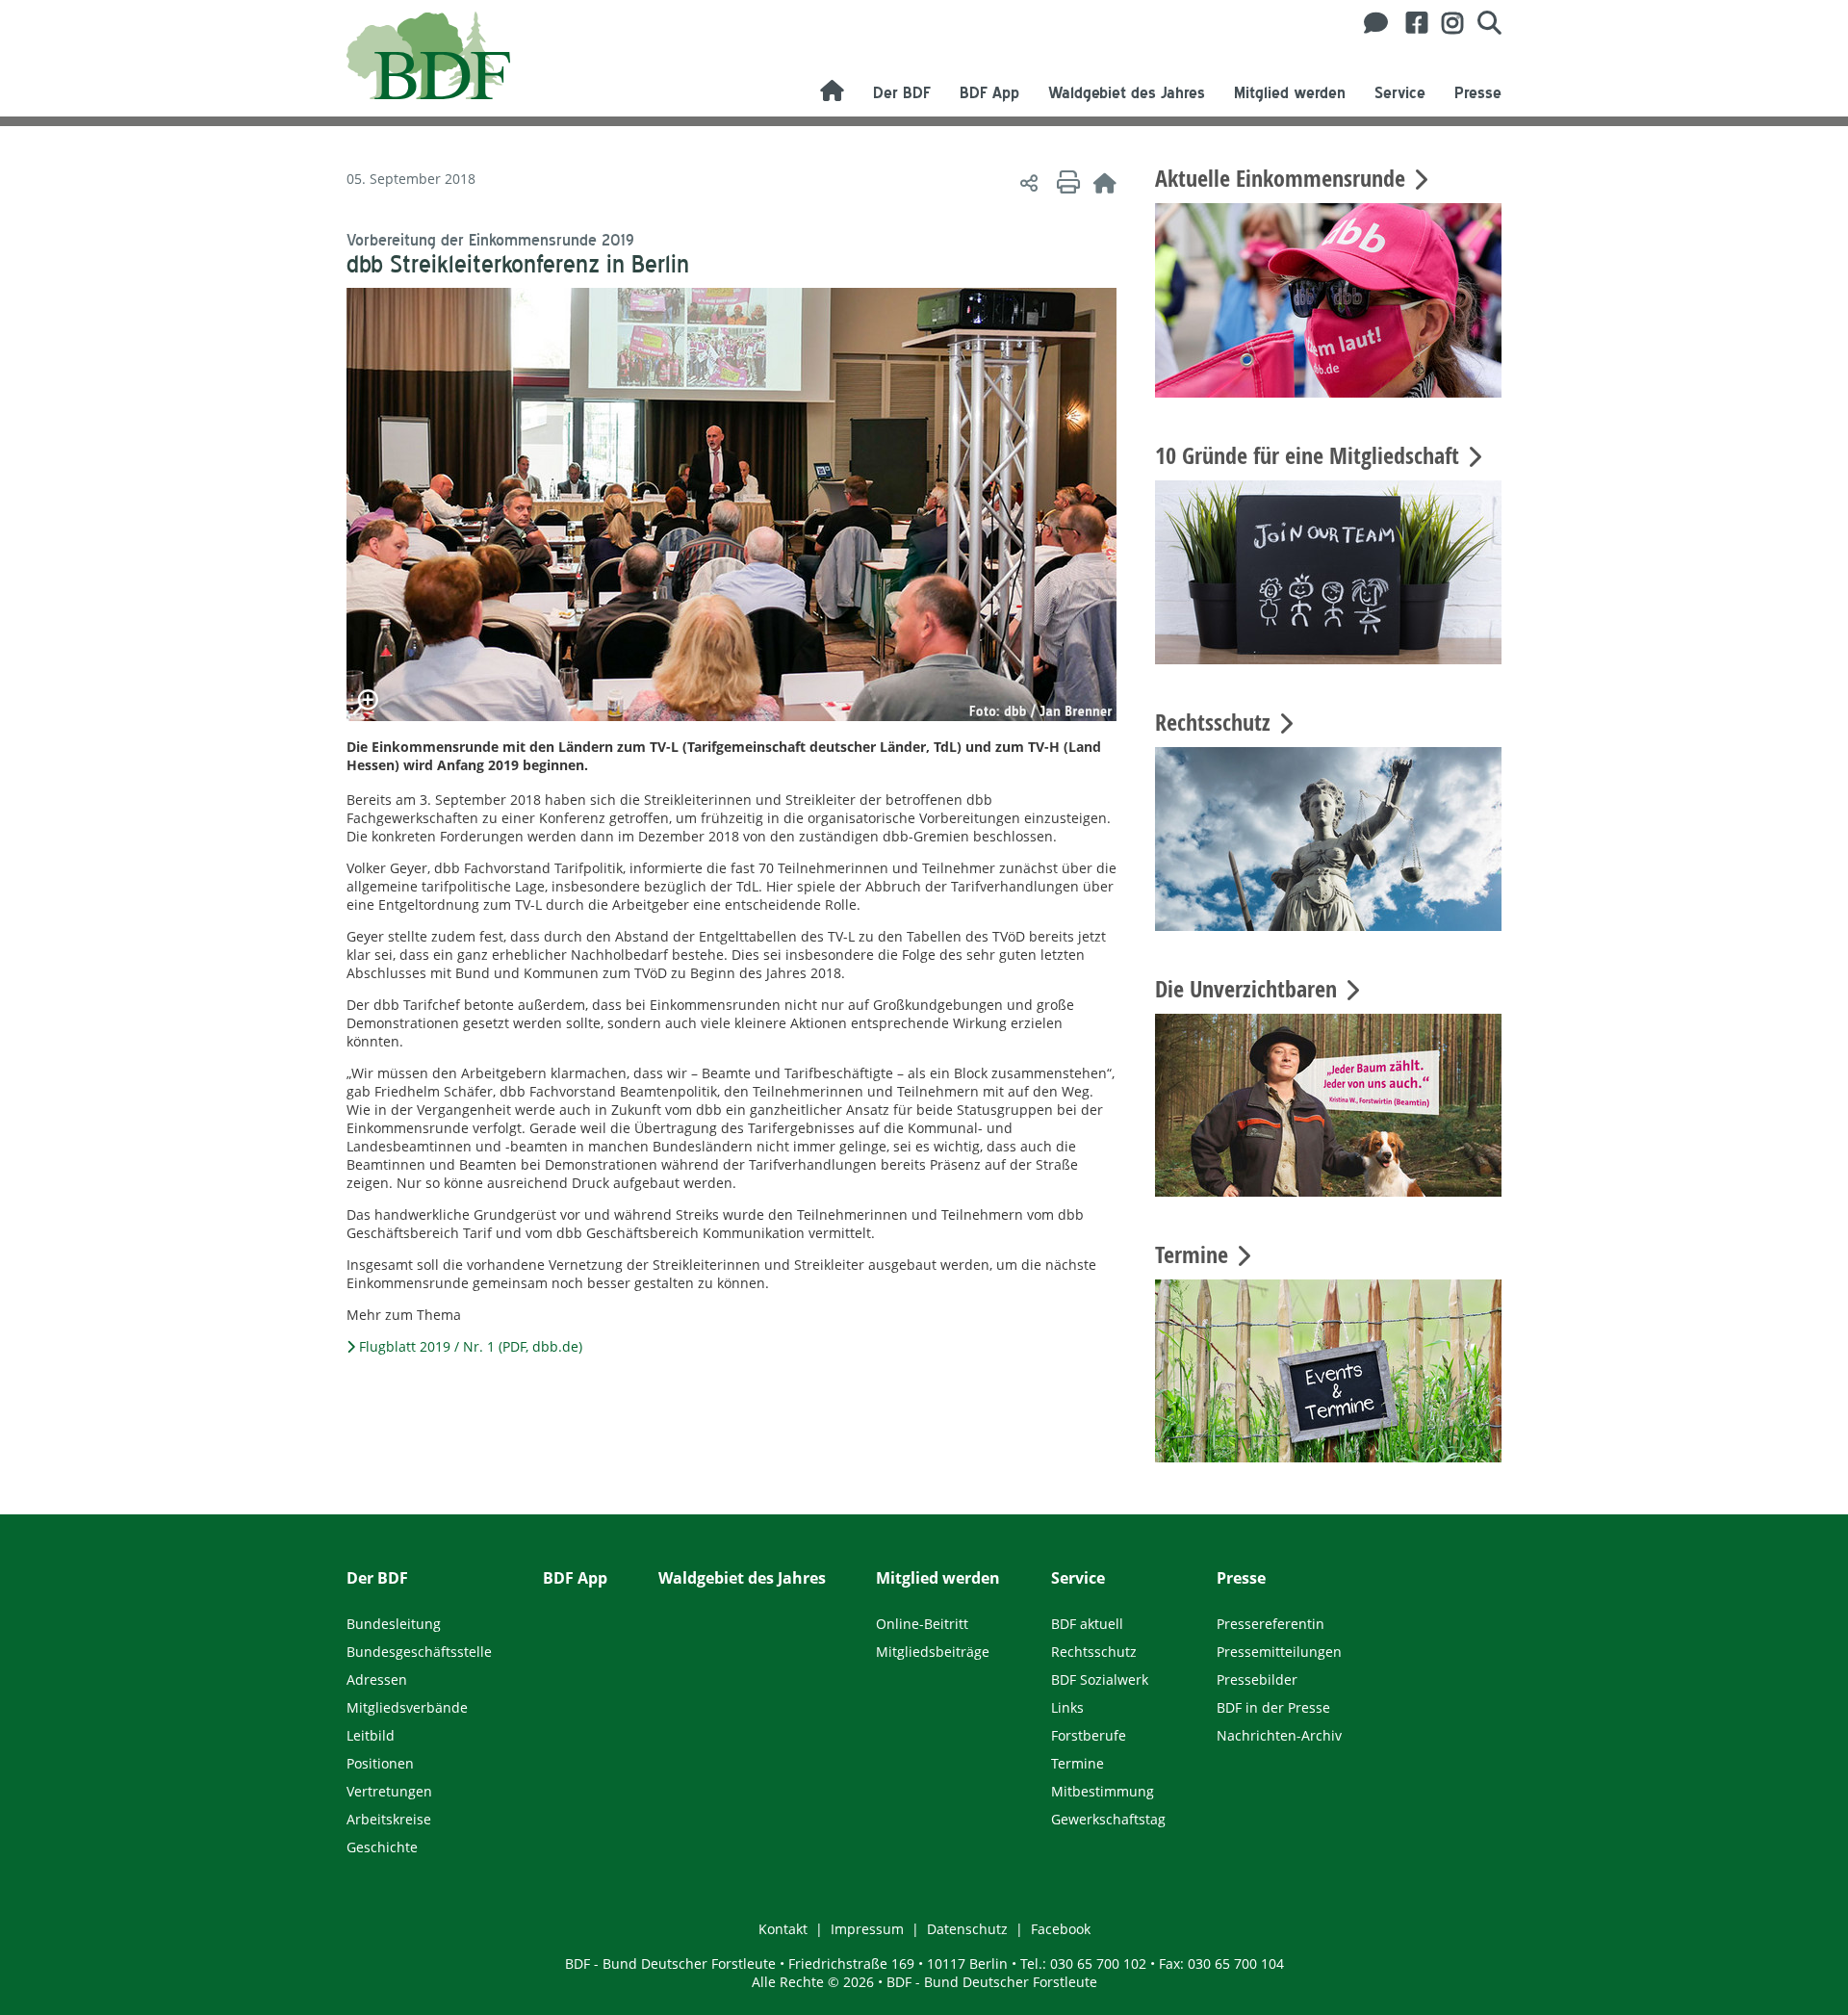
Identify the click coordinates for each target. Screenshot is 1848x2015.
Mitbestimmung (1103, 1791)
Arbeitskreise (389, 1819)
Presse (1478, 93)
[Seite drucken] (1065, 182)
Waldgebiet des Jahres (1127, 93)
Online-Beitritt (922, 1624)
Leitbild (371, 1735)
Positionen (380, 1763)
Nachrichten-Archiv (1279, 1735)
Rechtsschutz (1094, 1652)
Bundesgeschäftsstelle (419, 1652)
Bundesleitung (394, 1624)
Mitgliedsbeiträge (933, 1652)
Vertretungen (389, 1791)
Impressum (867, 1929)
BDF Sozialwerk (1100, 1679)
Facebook (1061, 1929)
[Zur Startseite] (1105, 182)
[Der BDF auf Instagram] (1445, 23)
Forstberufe (1089, 1735)
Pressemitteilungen (1279, 1652)
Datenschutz (967, 1929)
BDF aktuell (1087, 1624)
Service (1400, 93)
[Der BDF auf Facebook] (1410, 23)
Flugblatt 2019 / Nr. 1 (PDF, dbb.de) (471, 1346)
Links (1067, 1707)
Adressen (377, 1679)
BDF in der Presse (1273, 1707)
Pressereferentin (1270, 1624)
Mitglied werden (1290, 93)
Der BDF (902, 93)
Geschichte (382, 1847)
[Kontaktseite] (1371, 23)
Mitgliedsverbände (407, 1707)
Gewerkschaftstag (1108, 1819)
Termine (1078, 1763)
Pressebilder (1257, 1679)
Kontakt (783, 1929)
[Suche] (1482, 23)
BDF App (989, 93)
